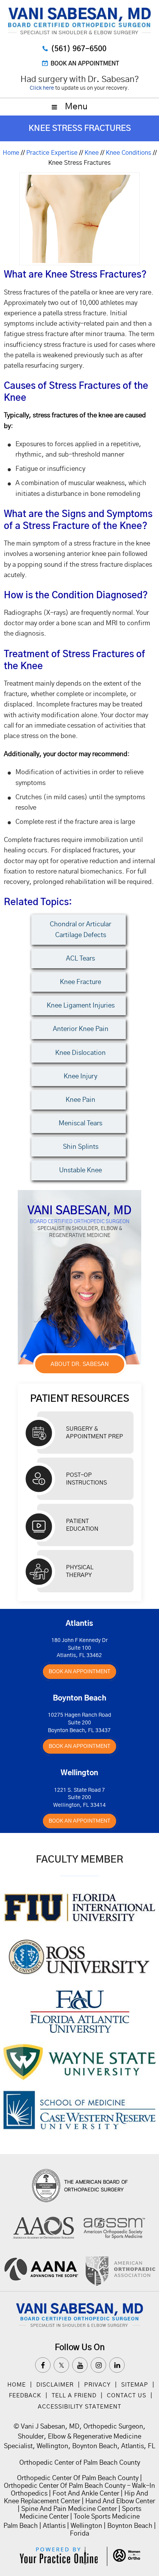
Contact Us (127, 2396)
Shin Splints (81, 1147)
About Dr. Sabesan (80, 1364)
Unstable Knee (80, 1170)
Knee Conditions (129, 153)
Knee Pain (80, 1100)
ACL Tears (80, 958)
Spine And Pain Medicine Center (69, 2509)
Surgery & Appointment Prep (95, 1433)
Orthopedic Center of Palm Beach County (80, 2463)
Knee (92, 153)
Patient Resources (80, 1398)
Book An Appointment (79, 1672)
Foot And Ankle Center (86, 2493)
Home (11, 153)
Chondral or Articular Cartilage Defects (80, 929)
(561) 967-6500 (79, 49)
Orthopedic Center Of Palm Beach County (78, 2478)
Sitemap (135, 2385)
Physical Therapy (80, 1571)
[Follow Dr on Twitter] (61, 2365)
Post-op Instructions (86, 1479)
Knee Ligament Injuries (81, 1005)
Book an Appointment (85, 64)
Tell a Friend (74, 2396)
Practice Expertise (52, 153)
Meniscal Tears (80, 1123)
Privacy (97, 2385)
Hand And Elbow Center (120, 2501)
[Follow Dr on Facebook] (43, 2365)
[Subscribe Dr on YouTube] (80, 2365)
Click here (42, 88)
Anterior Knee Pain (81, 1029)
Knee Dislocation (80, 1053)
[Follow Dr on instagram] (98, 2365)
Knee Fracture (80, 982)
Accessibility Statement (79, 2407)
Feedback (25, 2396)
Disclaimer (56, 2385)
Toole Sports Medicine (107, 2517)
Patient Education (82, 1525)
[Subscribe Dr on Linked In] (117, 2365)
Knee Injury (80, 1076)
